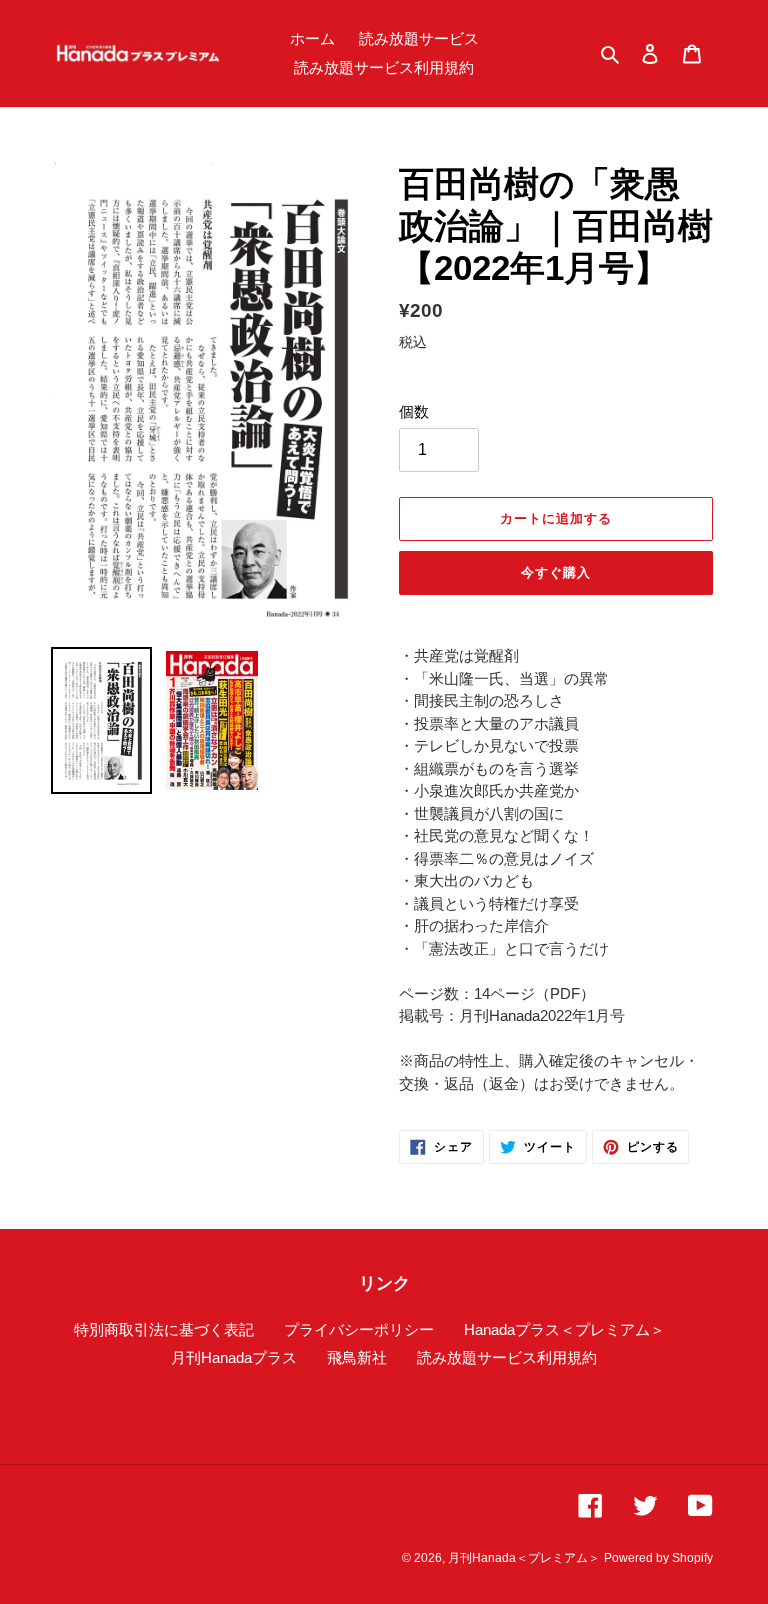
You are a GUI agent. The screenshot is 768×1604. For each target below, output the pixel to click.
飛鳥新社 (357, 1357)
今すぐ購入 (556, 572)
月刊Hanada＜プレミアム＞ (524, 1558)
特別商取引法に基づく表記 (164, 1329)
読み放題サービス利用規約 (507, 1357)
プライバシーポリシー (359, 1329)
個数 (414, 411)
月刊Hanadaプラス (234, 1357)
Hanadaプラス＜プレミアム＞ (564, 1329)
